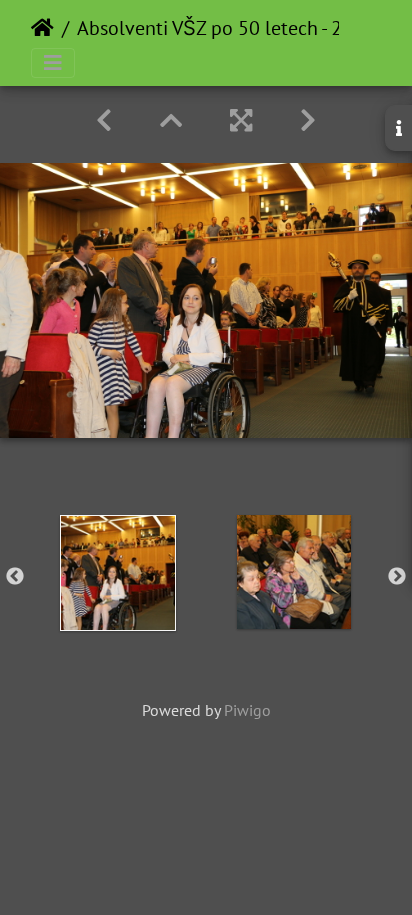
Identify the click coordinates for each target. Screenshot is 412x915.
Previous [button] (15, 577)
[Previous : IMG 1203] (104, 120)
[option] (118, 573)
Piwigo (247, 710)
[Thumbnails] (171, 120)
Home (42, 28)
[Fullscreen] (241, 120)
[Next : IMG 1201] (308, 120)
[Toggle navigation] (53, 63)
